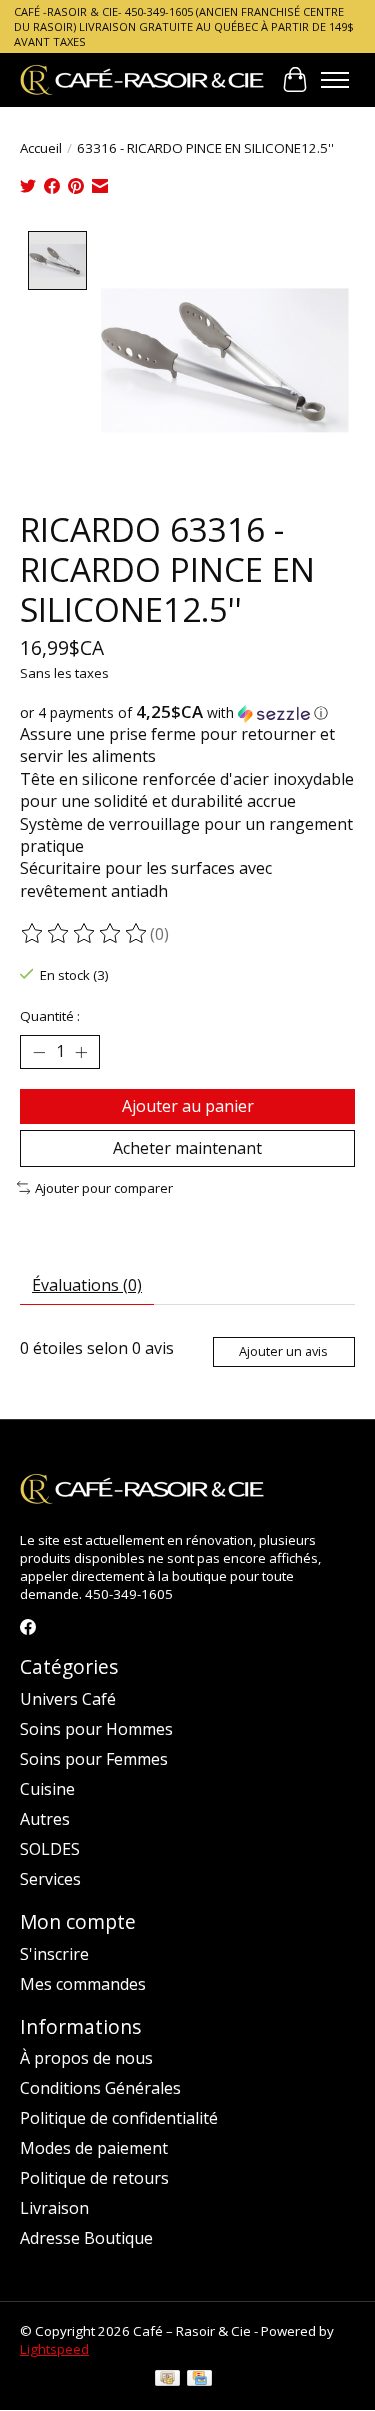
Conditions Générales (100, 2088)
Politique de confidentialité (119, 2118)
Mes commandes (83, 1984)
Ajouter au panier (188, 1106)
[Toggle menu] (335, 80)
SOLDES (50, 1849)
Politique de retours (94, 2178)
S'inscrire (54, 1954)
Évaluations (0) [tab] (87, 1285)
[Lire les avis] (85, 934)
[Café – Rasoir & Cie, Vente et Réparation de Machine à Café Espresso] (142, 79)
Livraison (54, 2208)
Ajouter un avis (283, 1351)
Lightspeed (54, 2349)
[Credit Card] (199, 2380)
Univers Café (68, 1699)
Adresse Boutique (86, 2238)
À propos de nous (86, 2058)
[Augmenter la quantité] (81, 1052)
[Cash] (167, 2380)
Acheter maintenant (187, 1148)
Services (50, 1879)
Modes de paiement (94, 2148)
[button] (187, 713)
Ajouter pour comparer (104, 1188)
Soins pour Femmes (94, 1759)
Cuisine (47, 1789)
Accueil (41, 148)
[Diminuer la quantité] (39, 1052)
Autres (45, 1819)
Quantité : (50, 1016)
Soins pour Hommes (96, 1729)
